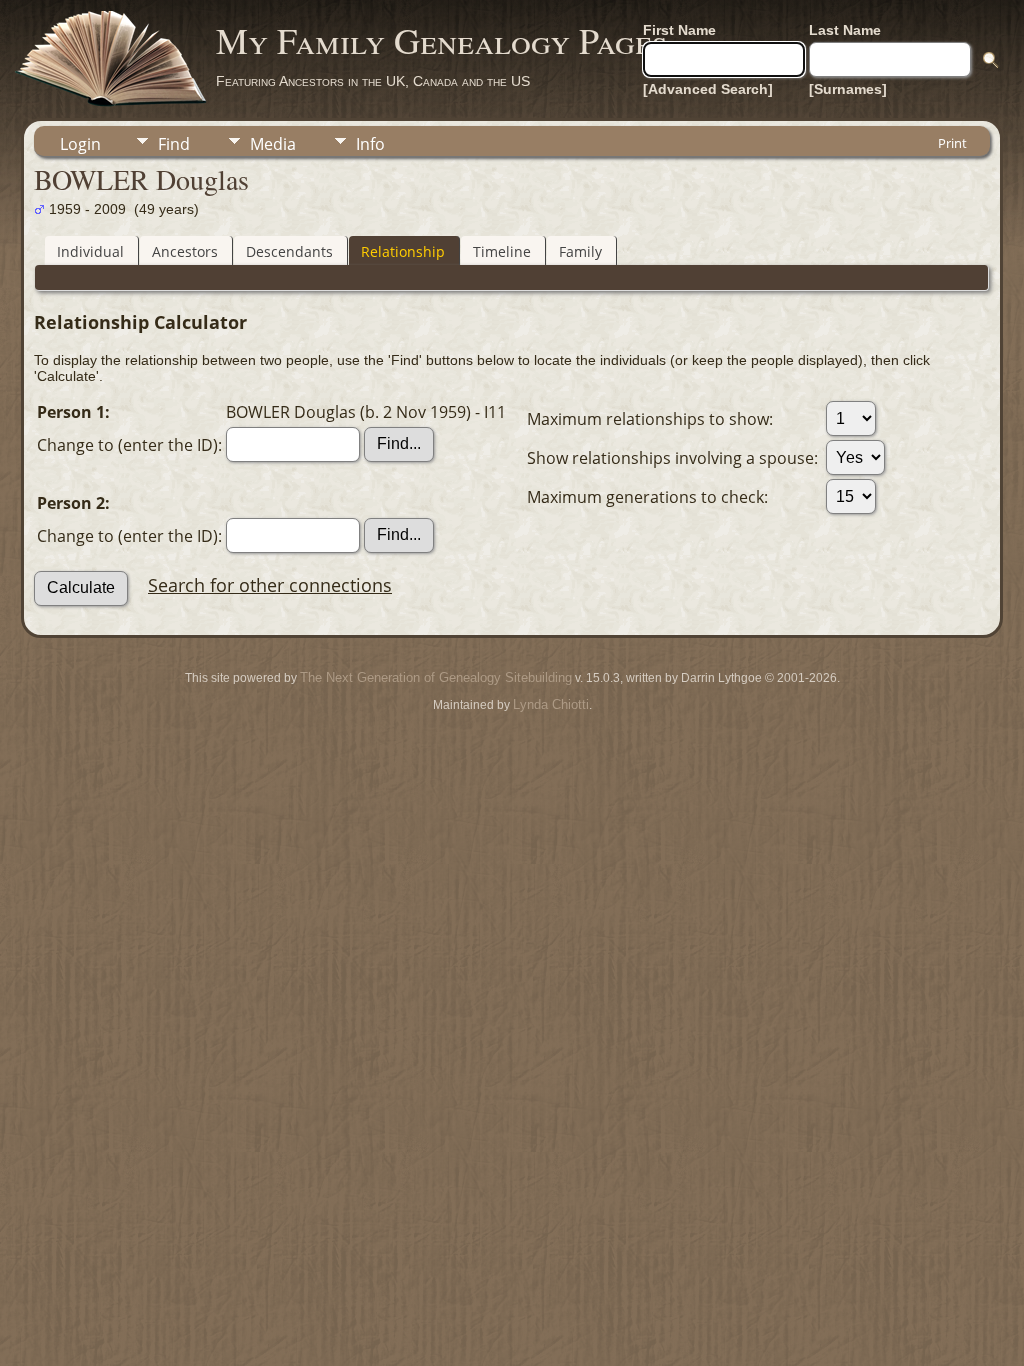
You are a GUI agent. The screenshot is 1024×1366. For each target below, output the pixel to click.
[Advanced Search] (708, 89)
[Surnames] (848, 89)
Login (80, 144)
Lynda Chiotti (551, 704)
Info (370, 144)
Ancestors (185, 251)
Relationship (403, 251)
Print (952, 143)
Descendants (289, 251)
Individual (90, 251)
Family (580, 251)
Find (174, 144)
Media (273, 144)
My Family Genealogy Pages (441, 40)
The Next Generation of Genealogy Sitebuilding (436, 677)
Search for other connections (270, 585)
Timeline (502, 251)
